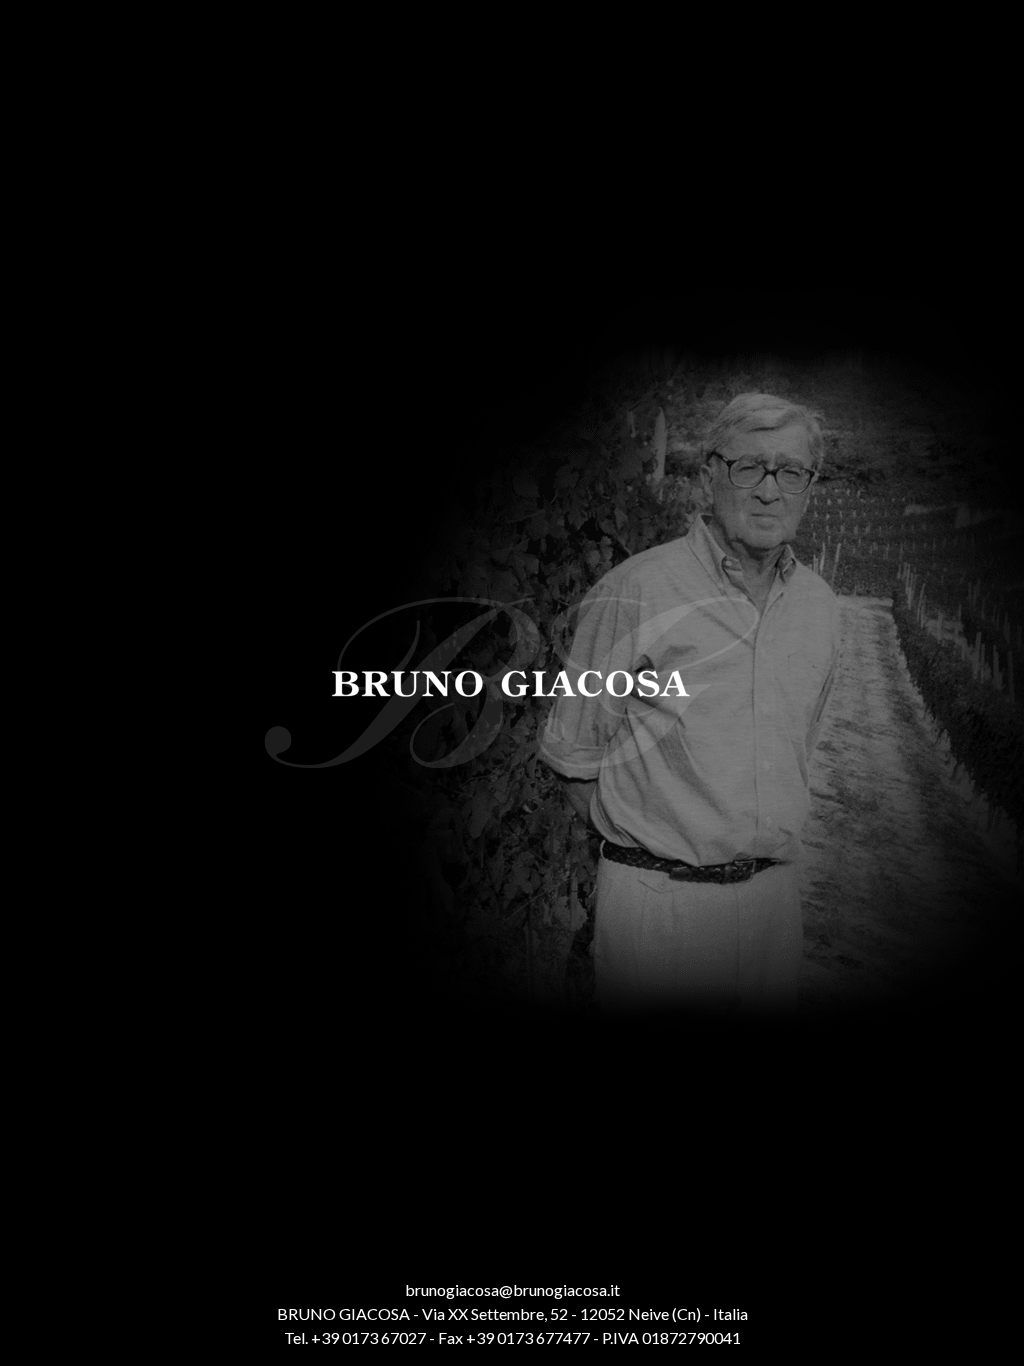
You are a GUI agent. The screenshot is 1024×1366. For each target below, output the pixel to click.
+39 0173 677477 (528, 1337)
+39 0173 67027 (368, 1337)
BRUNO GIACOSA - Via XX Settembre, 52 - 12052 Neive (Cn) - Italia (512, 1313)
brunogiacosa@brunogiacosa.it (512, 1289)
